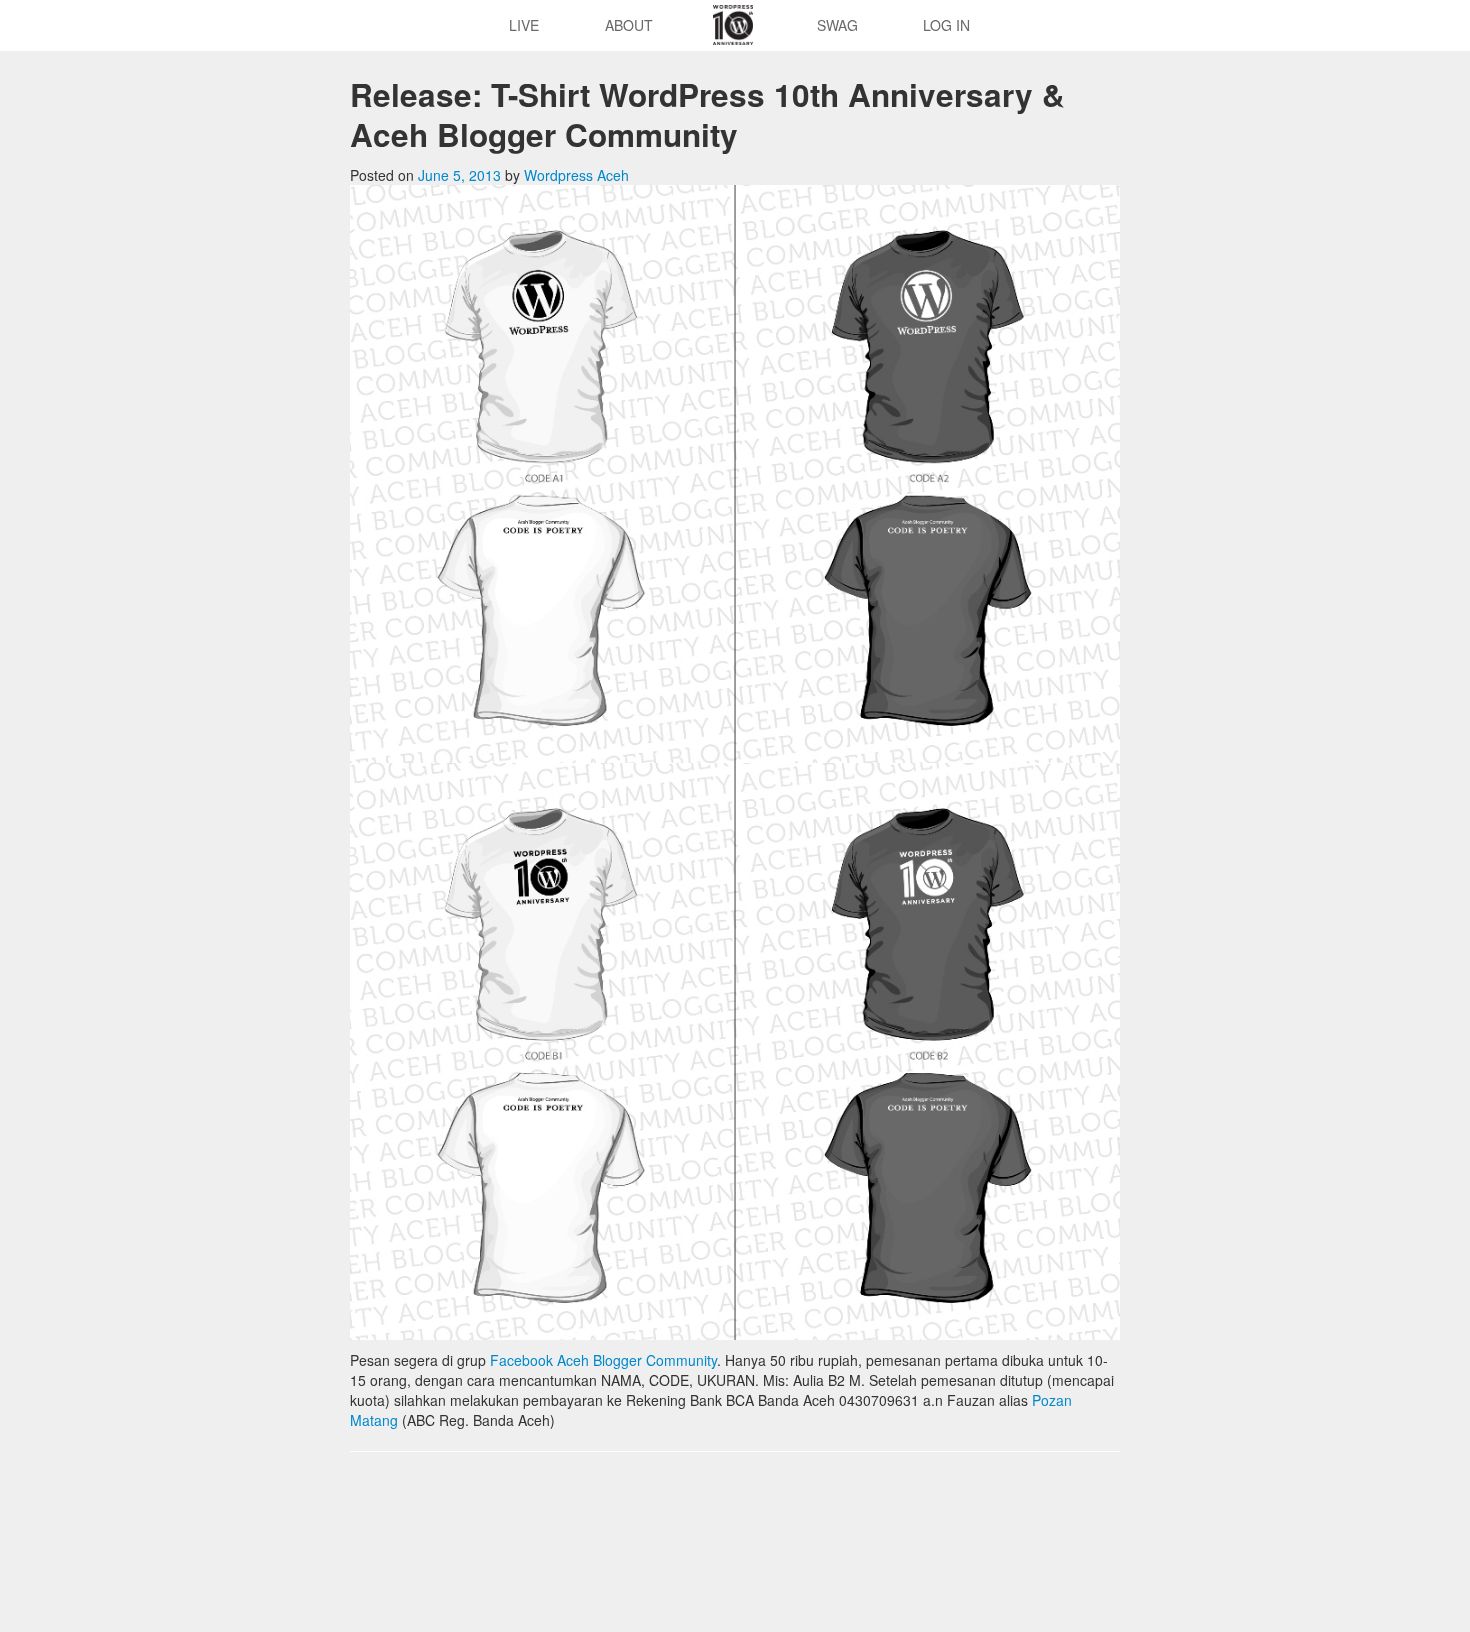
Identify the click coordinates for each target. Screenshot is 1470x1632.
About (629, 25)
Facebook (521, 1360)
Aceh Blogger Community (637, 1360)
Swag (837, 25)
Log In (946, 25)
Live (524, 25)
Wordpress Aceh (576, 175)
